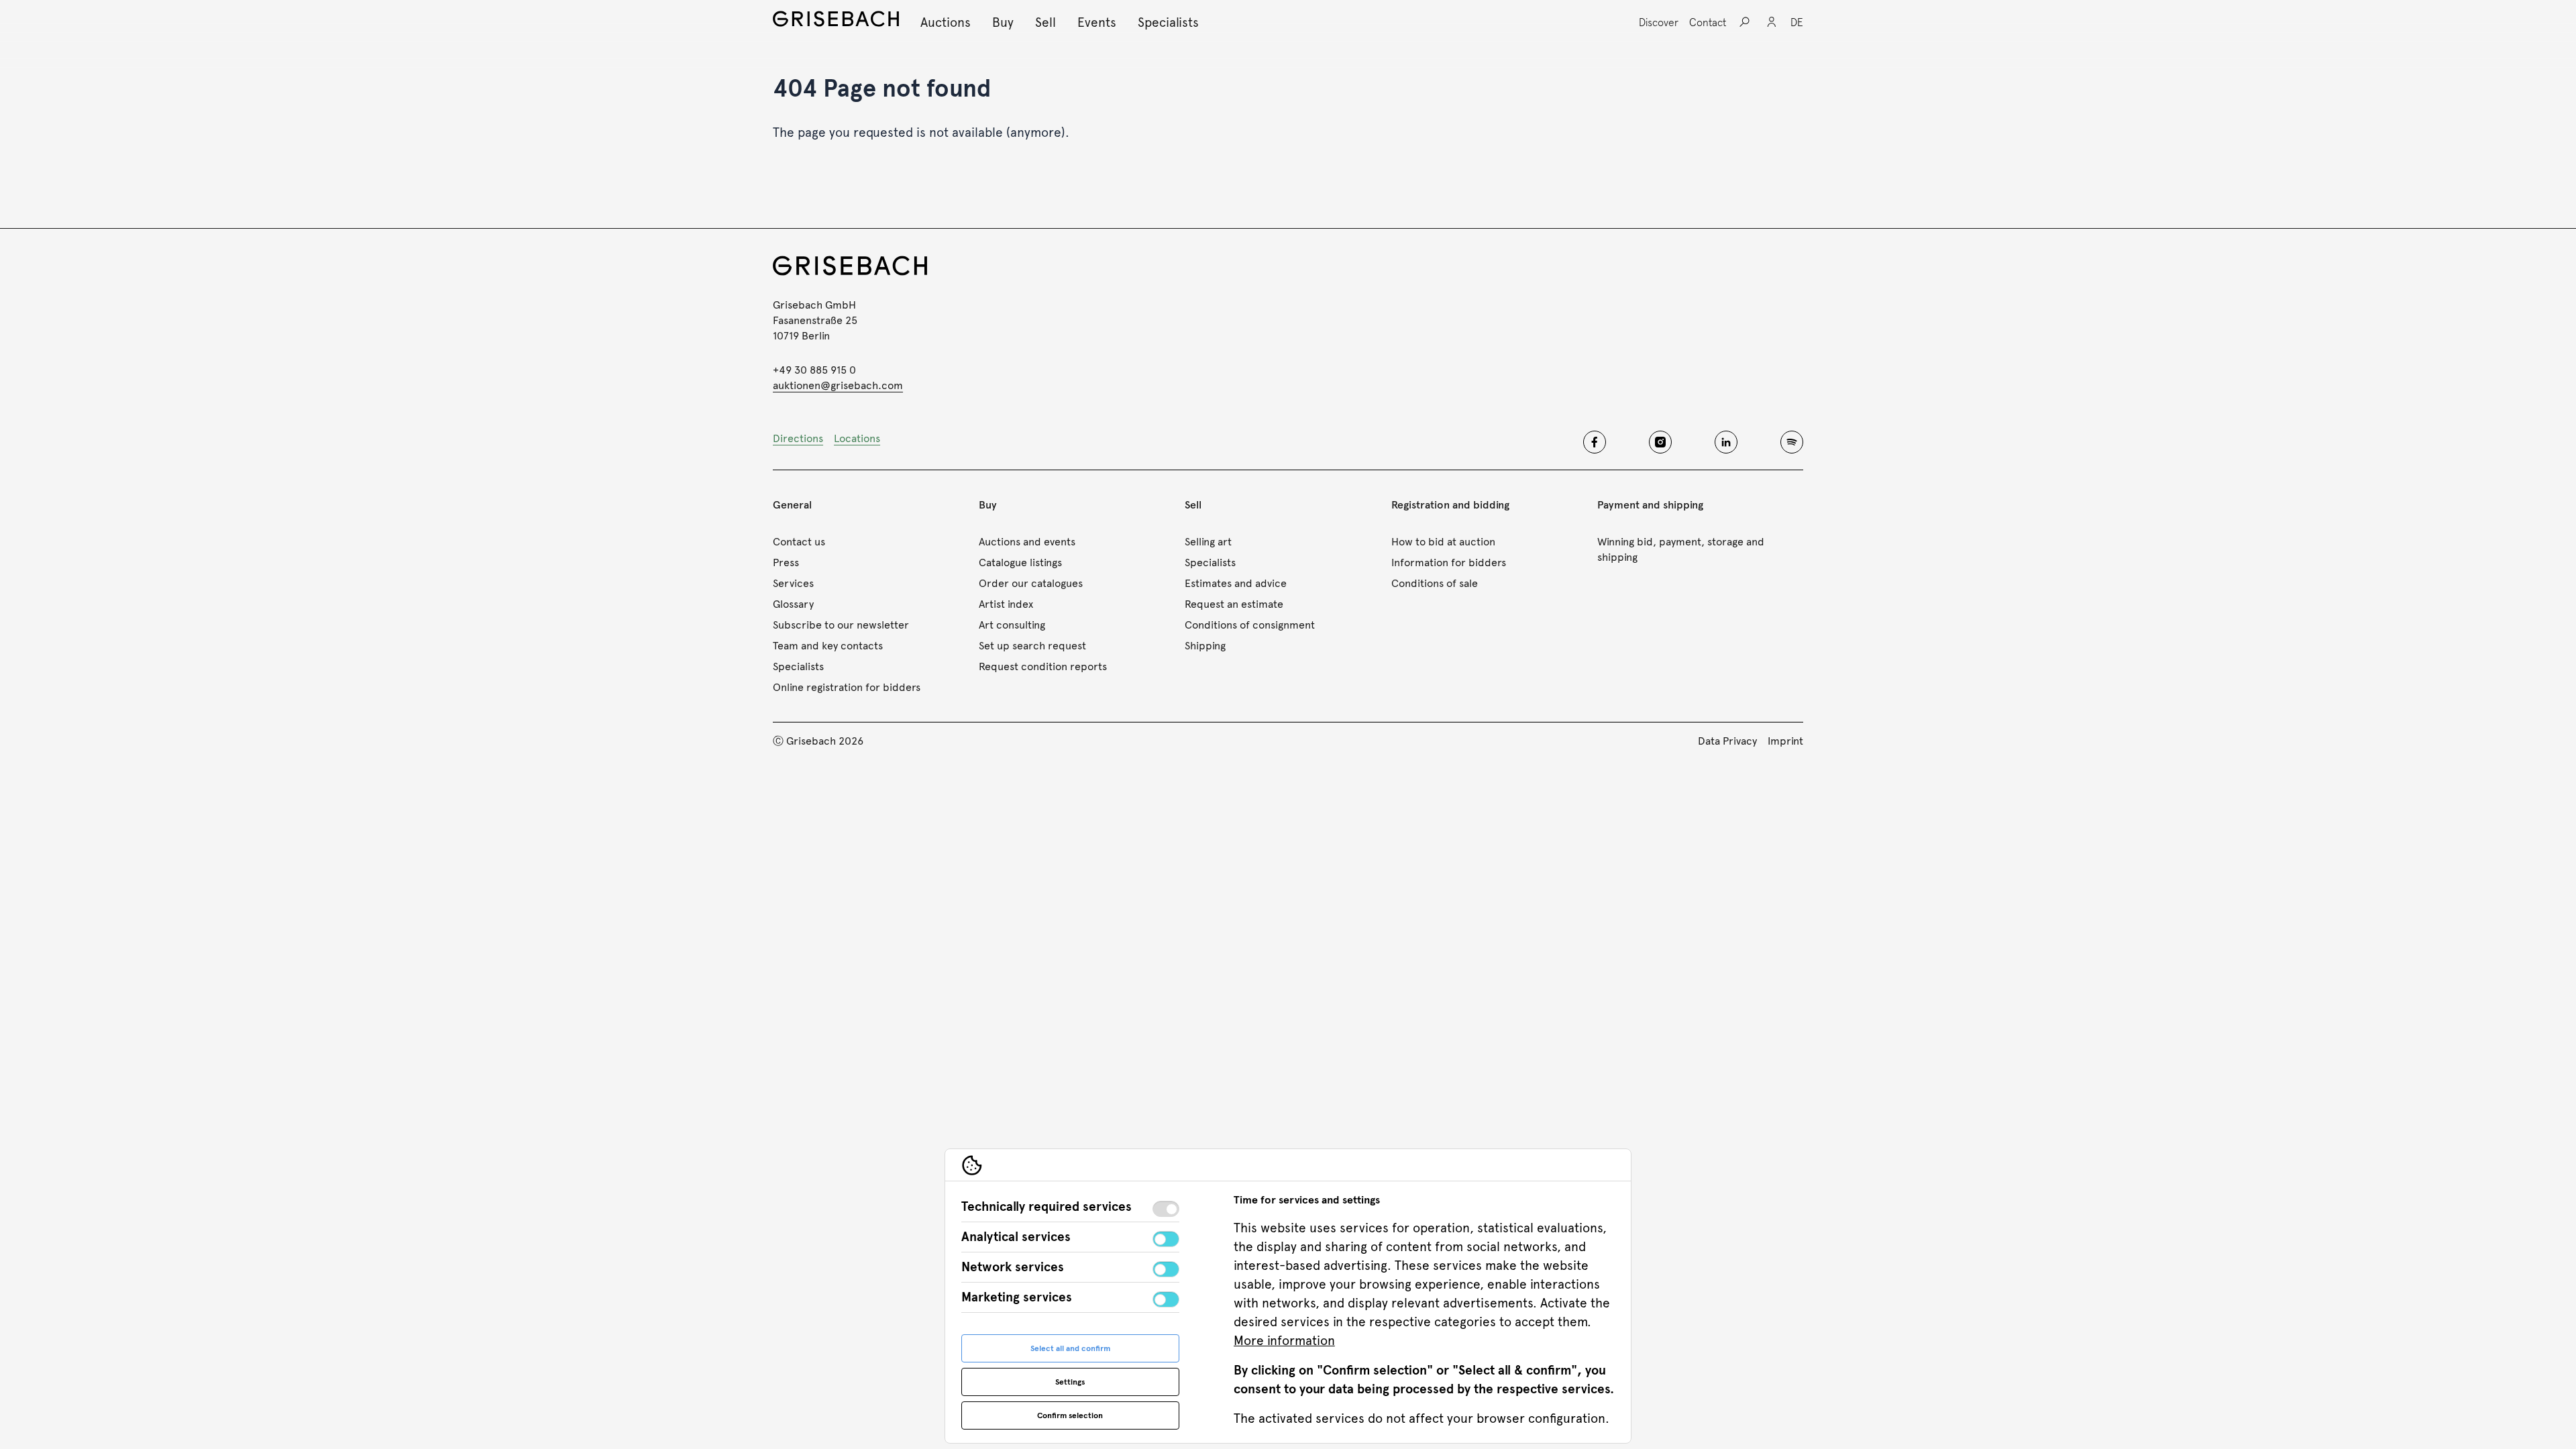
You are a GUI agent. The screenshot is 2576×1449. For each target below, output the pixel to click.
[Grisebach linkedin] (1726, 442)
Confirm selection (1070, 1415)
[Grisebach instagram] (1660, 442)
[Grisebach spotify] (1792, 442)
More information (1284, 1341)
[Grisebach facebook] (1595, 442)
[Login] (1772, 22)
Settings (1070, 1382)
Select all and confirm (1070, 1348)
